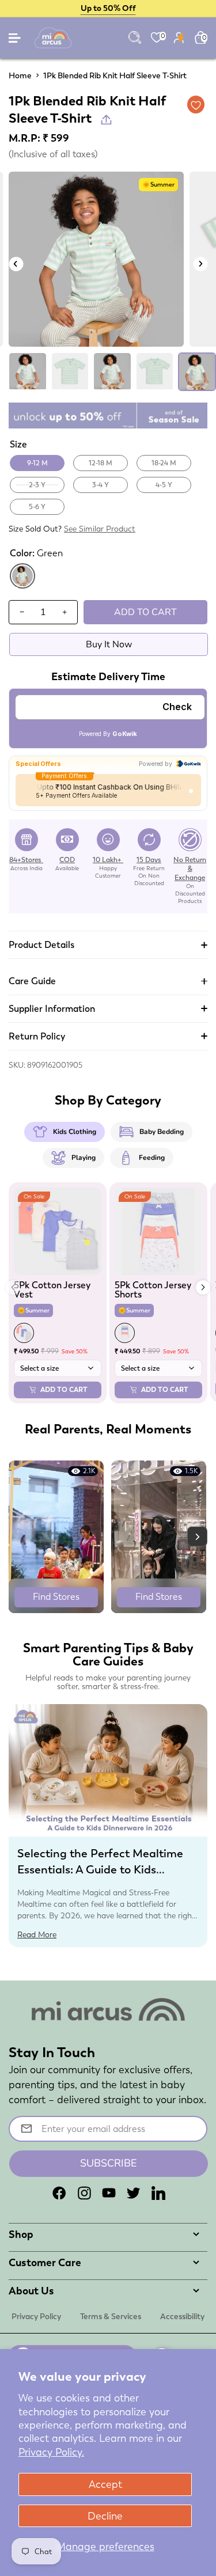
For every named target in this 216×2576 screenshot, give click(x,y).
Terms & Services (111, 2316)
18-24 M (164, 463)
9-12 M (37, 463)
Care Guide (32, 981)
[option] (96, 259)
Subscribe (109, 2163)
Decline (105, 2516)
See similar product (100, 529)
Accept (105, 2484)
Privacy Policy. (51, 2452)
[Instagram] (84, 2193)
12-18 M (101, 463)
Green (22, 587)
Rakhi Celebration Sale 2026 (108, 8)
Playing (84, 1158)
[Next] (200, 264)
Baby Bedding (162, 1132)
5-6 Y (37, 507)
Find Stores (56, 1597)
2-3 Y (37, 485)
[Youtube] (109, 2193)
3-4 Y (101, 485)
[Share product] (106, 119)
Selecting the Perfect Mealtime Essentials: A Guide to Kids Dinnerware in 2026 (100, 1869)
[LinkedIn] (158, 2193)
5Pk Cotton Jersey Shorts (153, 1290)
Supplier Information (52, 1009)
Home (20, 75)
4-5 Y (164, 485)
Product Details (41, 945)
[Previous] (16, 264)
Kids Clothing (75, 1132)
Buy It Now (109, 644)
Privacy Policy (36, 2316)
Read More (37, 1934)
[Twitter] (134, 2193)
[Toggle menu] (16, 41)
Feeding (152, 1158)
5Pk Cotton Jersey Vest (52, 1290)
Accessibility (182, 2316)
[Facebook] (59, 2193)
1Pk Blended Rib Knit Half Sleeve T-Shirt (115, 75)
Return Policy (37, 1036)
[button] (203, 1287)
